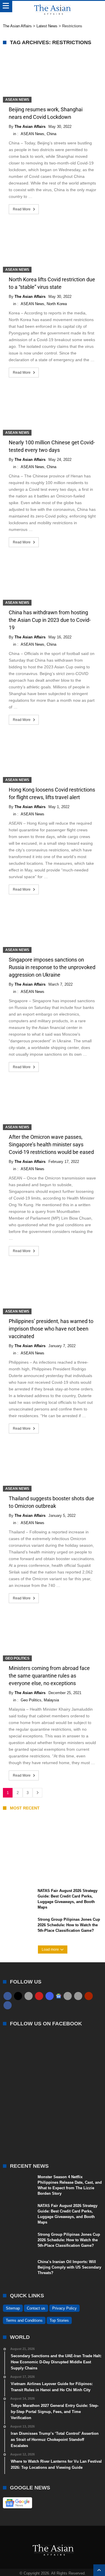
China (51, 134)
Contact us (36, 2308)
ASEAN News (17, 100)
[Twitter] (18, 1996)
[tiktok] (68, 1996)
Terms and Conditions (24, 2320)
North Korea (57, 304)
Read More (22, 209)
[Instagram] (50, 1996)
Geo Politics (17, 1658)
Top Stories (59, 2320)
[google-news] (59, 1996)
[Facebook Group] (8, 2005)
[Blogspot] (78, 1996)
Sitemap (13, 2308)
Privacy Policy (64, 2308)
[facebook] (8, 1996)
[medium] (29, 1996)
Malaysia (51, 1700)
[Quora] (89, 1996)
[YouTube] (39, 1996)
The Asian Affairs (30, 127)
